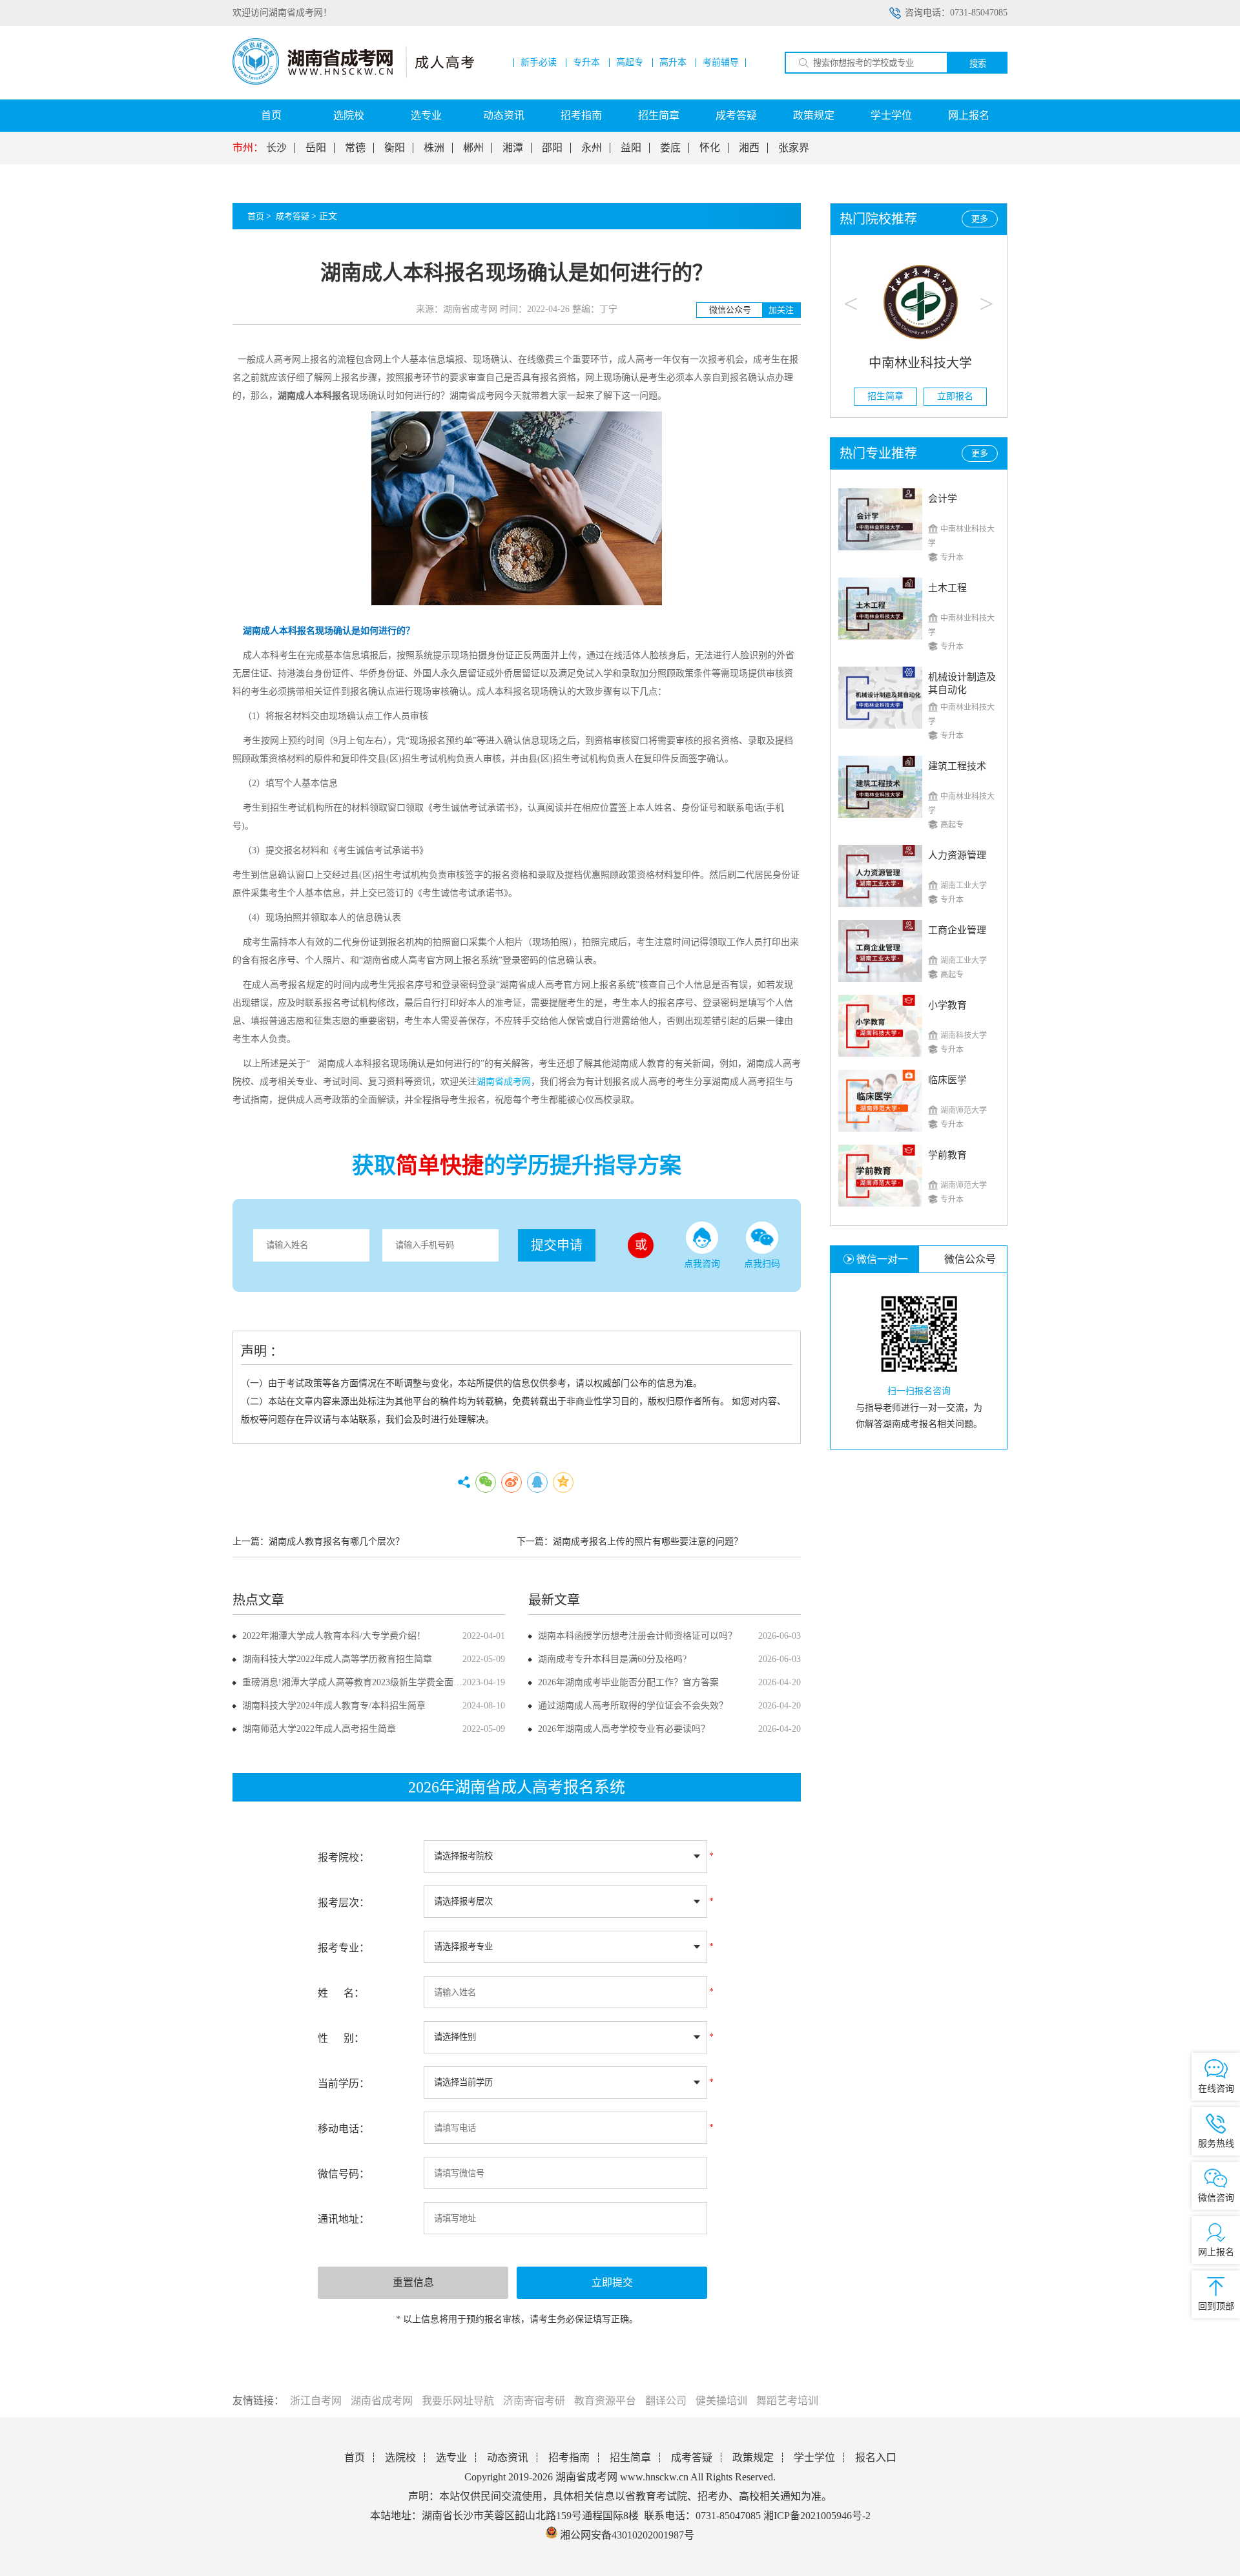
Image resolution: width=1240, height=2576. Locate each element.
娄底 (670, 148)
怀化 (710, 148)
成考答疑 (736, 115)
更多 (980, 219)
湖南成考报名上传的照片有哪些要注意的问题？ (648, 1542)
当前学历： (344, 2083)
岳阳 (316, 148)
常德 (355, 148)
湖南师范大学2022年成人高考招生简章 (319, 1729)
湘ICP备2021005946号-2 (817, 2516)
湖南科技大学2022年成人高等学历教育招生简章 (337, 1659)
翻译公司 (666, 2401)
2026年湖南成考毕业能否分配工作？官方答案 (628, 1682)
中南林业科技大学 (919, 363)
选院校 (349, 115)
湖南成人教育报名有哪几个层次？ (336, 1542)
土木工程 (947, 588)
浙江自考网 (316, 2401)
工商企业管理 (957, 930)
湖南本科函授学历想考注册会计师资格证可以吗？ (637, 1636)
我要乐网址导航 (458, 2401)
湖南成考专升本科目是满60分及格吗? (612, 1659)
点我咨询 (702, 1264)
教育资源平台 (605, 2401)
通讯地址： (344, 2219)
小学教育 (947, 1005)
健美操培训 (721, 2401)
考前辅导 (721, 63)
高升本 (673, 63)
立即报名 (954, 396)
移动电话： (344, 2129)
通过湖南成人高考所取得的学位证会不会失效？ (633, 1706)
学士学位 (891, 115)
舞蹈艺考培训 (787, 2401)
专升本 (586, 63)
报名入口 (876, 2457)
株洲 (434, 148)
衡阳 (395, 148)
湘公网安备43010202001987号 (626, 2535)
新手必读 (539, 63)
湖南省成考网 (382, 2401)
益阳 (631, 148)
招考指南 (581, 115)
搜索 (978, 64)
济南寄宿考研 (534, 2401)
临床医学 (947, 1080)
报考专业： (344, 1948)
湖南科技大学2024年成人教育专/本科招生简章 (334, 1706)
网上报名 (969, 115)
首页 (271, 115)
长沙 (276, 148)
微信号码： (344, 2174)
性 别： (341, 2038)
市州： (248, 148)
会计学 (943, 499)
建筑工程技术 (957, 766)
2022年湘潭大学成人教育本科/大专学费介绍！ (334, 1636)
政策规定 (814, 115)
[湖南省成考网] (353, 82)
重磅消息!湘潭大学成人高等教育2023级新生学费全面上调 (357, 1682)
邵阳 (552, 148)
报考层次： (344, 1903)
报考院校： (344, 1857)
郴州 (473, 148)
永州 (592, 148)
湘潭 (513, 148)
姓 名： (341, 1993)
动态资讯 (504, 115)
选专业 (426, 115)
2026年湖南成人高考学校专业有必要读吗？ (624, 1729)
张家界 (794, 148)
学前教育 (947, 1155)
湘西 (749, 148)
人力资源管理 (957, 855)
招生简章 (659, 115)
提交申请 (557, 1245)
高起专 (630, 63)
